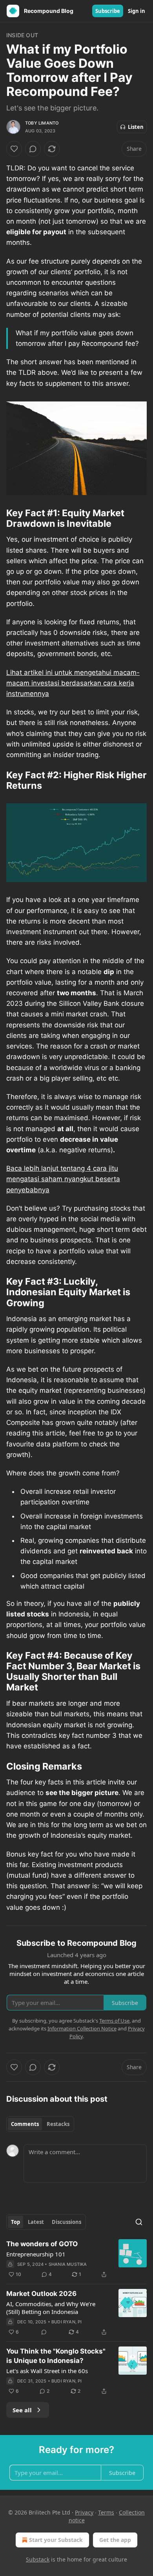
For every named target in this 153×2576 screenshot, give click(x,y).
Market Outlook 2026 (41, 2294)
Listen (136, 127)
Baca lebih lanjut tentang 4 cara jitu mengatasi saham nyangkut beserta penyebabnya (63, 1179)
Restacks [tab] (58, 2124)
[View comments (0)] (33, 149)
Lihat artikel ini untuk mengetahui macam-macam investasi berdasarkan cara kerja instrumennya (73, 683)
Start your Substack (56, 2540)
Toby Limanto (42, 123)
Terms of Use (114, 2021)
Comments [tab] (25, 2124)
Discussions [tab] (66, 2222)
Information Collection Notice (82, 2028)
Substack (38, 2559)
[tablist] (40, 2124)
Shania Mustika (68, 2264)
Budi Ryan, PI (67, 2322)
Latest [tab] (36, 2222)
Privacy (84, 2512)
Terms (106, 2512)
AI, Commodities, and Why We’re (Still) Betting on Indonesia (51, 2308)
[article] (76, 2259)
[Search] (139, 2222)
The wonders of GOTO (42, 2244)
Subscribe (108, 11)
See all (22, 2410)
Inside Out (22, 35)
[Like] (14, 149)
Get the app (115, 2540)
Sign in (137, 11)
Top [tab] (15, 2222)
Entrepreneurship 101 (36, 2254)
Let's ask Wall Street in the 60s (47, 2371)
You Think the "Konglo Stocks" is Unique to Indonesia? (56, 2356)
